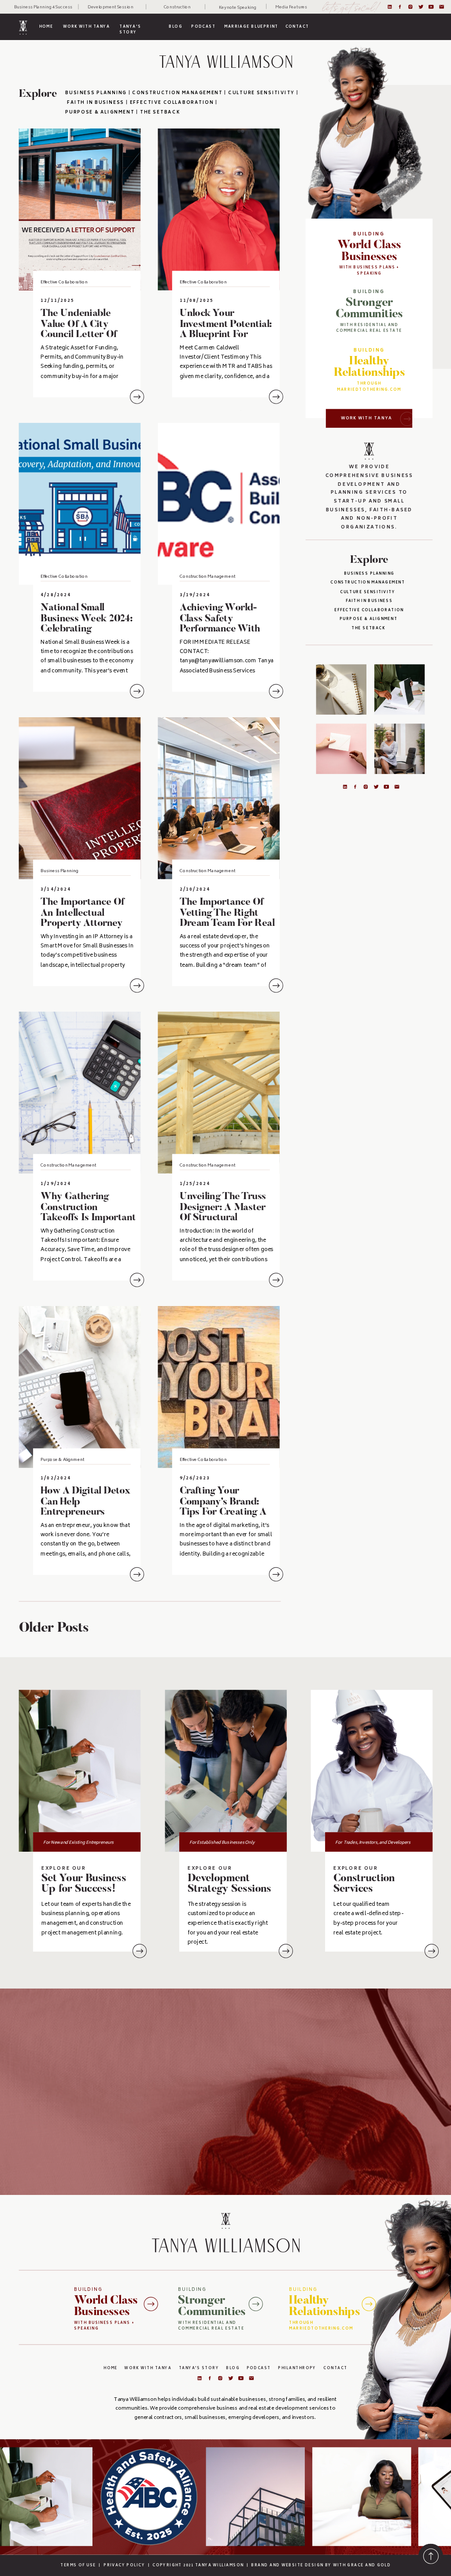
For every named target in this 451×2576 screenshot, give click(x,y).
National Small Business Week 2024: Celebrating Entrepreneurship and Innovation (87, 630)
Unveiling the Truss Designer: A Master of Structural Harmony (223, 1213)
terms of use (78, 2566)
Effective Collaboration (64, 283)
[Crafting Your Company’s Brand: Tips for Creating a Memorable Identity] (218, 1387)
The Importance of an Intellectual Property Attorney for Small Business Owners (82, 924)
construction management (369, 583)
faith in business (369, 602)
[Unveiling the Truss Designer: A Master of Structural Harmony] (218, 1093)
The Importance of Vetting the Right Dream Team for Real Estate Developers (227, 919)
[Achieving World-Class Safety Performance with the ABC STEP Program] (218, 504)
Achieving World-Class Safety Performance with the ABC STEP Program (220, 630)
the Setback (160, 113)
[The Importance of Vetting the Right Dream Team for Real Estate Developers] (218, 798)
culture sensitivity (369, 592)
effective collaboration (369, 611)
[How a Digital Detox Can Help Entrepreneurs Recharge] (80, 1387)
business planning (96, 93)
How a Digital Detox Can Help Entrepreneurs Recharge (85, 1507)
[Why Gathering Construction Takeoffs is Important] (80, 1093)
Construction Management (207, 577)
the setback (369, 629)
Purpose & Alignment (100, 113)
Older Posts (54, 1629)
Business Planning (369, 574)
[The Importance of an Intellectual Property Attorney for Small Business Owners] (80, 798)
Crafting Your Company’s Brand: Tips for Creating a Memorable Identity (224, 1507)
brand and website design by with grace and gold (321, 2566)
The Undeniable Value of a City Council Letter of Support (79, 330)
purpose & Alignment (369, 620)
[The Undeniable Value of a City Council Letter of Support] (80, 209)
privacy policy (124, 2566)
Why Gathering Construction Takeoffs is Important (88, 1208)
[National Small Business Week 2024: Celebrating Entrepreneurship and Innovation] (80, 504)
